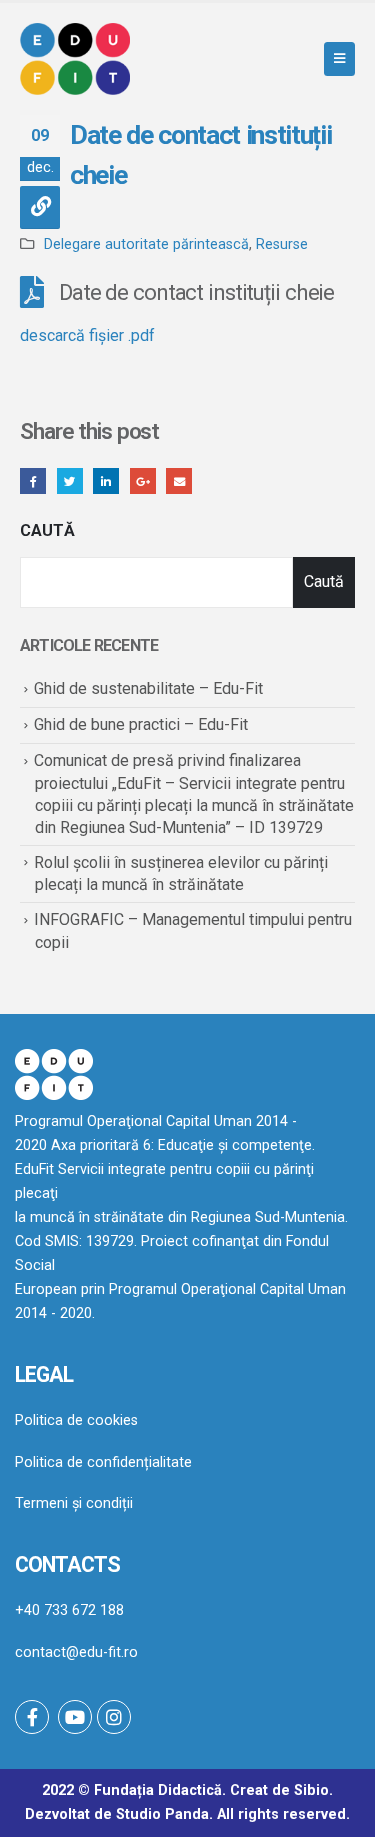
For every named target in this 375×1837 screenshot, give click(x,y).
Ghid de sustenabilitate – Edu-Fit (148, 688)
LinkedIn (106, 481)
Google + (143, 481)
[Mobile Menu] (339, 59)
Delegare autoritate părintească (146, 244)
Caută (47, 530)
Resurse (282, 244)
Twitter (70, 481)
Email (179, 481)
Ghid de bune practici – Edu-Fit (141, 724)
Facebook (33, 481)
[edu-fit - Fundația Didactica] (75, 59)
